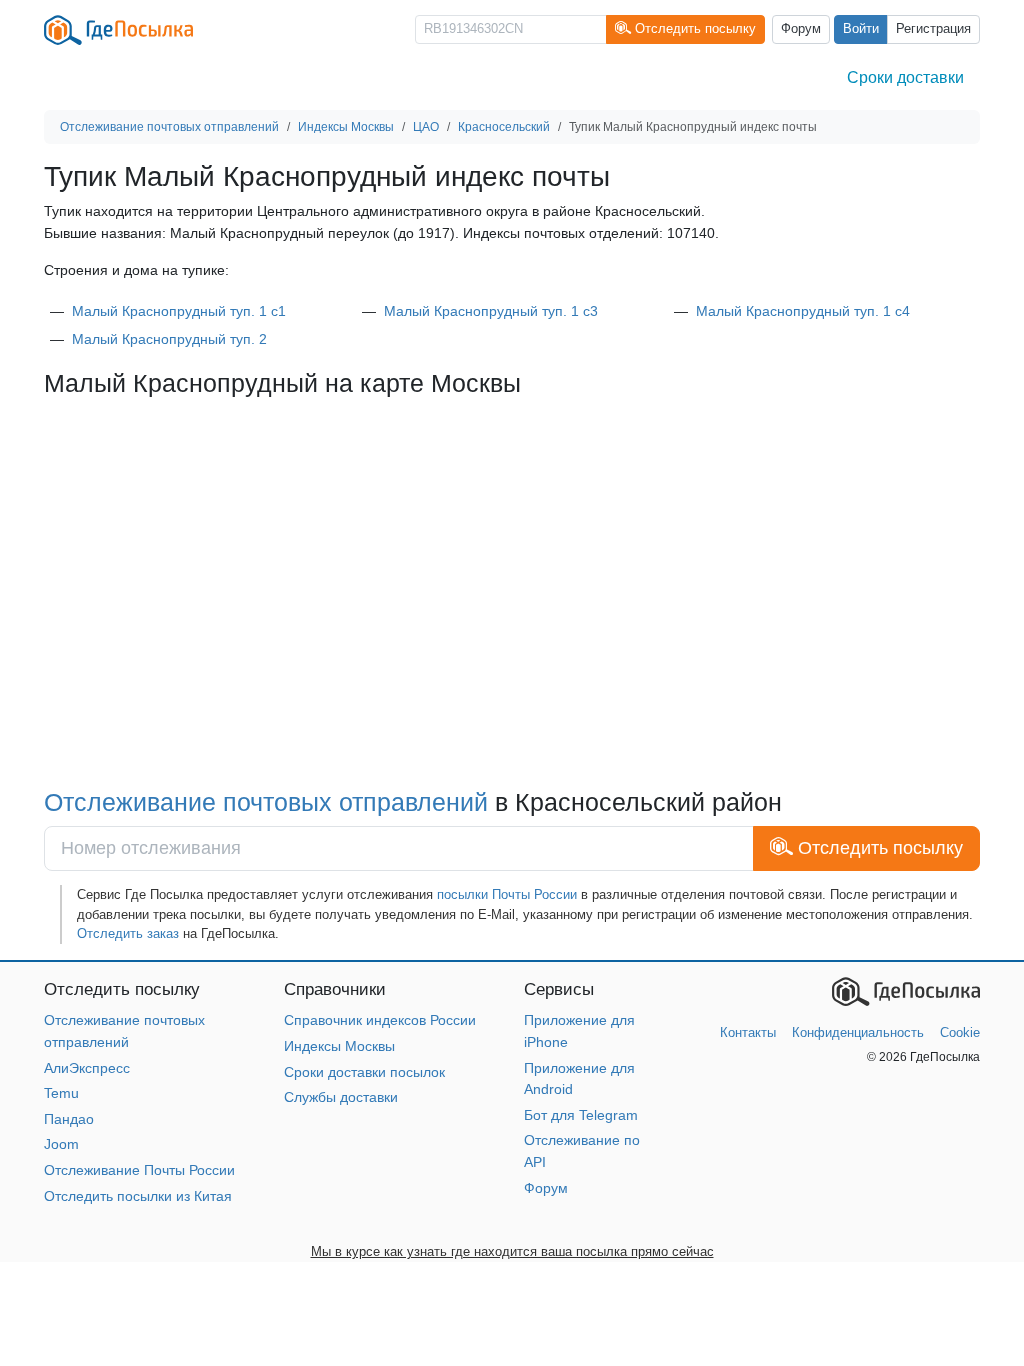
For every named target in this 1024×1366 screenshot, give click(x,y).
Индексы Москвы (339, 1046)
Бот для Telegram (581, 1115)
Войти (861, 29)
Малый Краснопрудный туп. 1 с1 (179, 311)
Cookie (960, 1032)
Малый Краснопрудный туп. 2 (169, 339)
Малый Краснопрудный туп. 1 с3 (491, 311)
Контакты (748, 1032)
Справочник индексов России (380, 1020)
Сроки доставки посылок (364, 1072)
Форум (801, 29)
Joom (61, 1144)
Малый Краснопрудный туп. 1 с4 (803, 311)
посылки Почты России (507, 894)
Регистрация (933, 29)
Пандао (69, 1119)
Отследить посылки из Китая (138, 1196)
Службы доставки (341, 1097)
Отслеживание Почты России (139, 1170)
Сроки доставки (905, 77)
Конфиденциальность (858, 1032)
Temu (61, 1093)
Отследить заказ (128, 933)
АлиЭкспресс (87, 1068)
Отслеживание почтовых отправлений (266, 802)
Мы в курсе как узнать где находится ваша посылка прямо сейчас (512, 1251)
